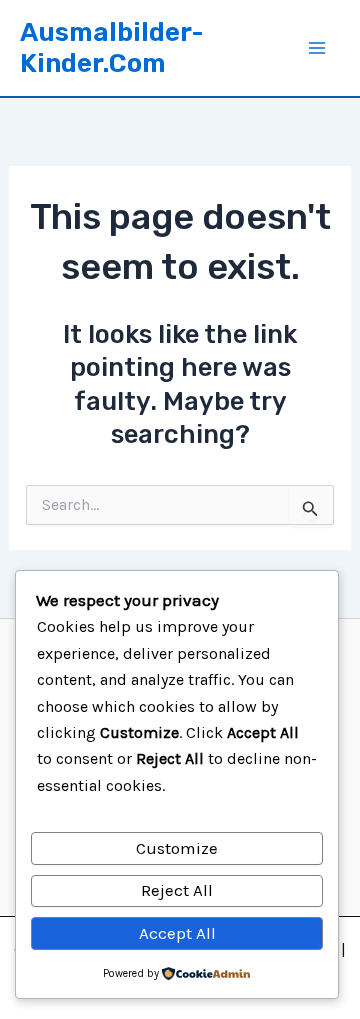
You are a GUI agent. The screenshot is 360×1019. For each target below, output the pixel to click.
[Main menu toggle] (318, 48)
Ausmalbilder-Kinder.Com (112, 48)
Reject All (177, 890)
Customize (177, 848)
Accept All (177, 933)
